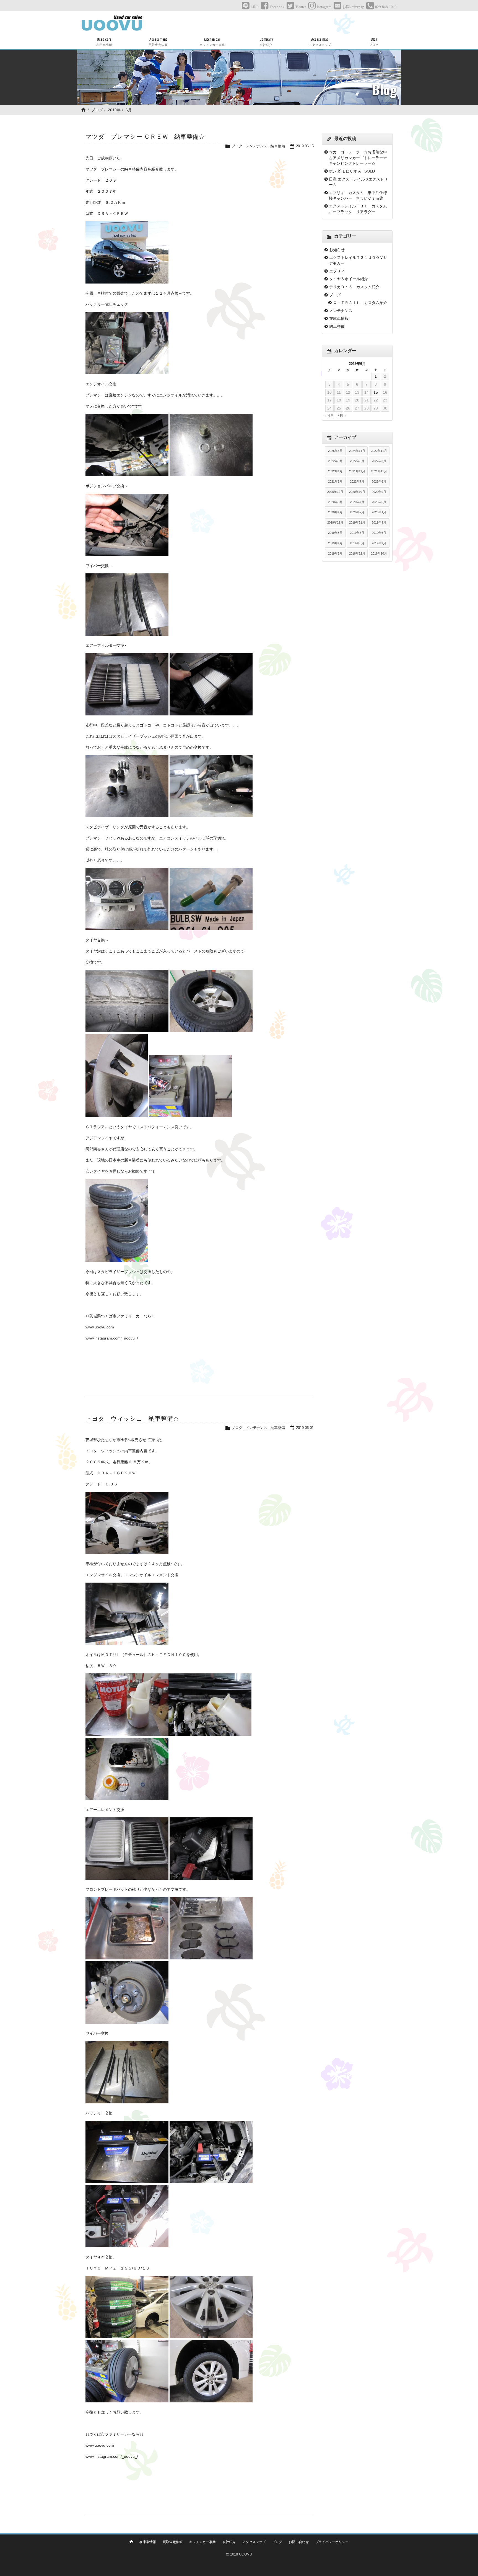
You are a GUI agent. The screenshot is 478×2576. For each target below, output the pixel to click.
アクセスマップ (254, 2542)
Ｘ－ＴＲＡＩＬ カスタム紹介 (360, 303)
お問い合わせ (299, 2542)
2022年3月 (379, 461)
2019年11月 (357, 522)
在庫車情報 (339, 318)
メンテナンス (256, 146)
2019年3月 (357, 543)
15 (376, 392)
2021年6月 (379, 481)
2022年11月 (379, 451)
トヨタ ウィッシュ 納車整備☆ (132, 1419)
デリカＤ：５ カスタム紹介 (354, 287)
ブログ (97, 110)
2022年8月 (335, 461)
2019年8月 (335, 533)
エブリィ (337, 271)
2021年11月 (379, 471)
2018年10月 (379, 553)
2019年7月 (357, 533)
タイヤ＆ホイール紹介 (349, 279)
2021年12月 (357, 471)
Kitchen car (212, 41)
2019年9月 (379, 522)
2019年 (114, 110)
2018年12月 (357, 553)
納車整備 (278, 146)
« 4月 (329, 415)
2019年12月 (335, 522)
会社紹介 (229, 2542)
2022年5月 (357, 461)
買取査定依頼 (173, 2542)
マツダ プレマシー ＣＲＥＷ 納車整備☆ (145, 137)
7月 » (342, 415)
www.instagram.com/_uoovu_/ (112, 1338)
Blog (374, 41)
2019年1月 (335, 553)
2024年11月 (357, 451)
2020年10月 (357, 492)
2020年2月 (357, 512)
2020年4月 (335, 512)
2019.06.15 (305, 146)
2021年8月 (335, 481)
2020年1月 (379, 512)
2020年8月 (335, 502)
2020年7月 (357, 502)
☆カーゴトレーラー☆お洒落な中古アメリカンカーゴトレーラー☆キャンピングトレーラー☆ (358, 158)
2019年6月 (379, 533)
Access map (320, 41)
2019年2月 (379, 543)
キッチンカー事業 (202, 2542)
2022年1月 (335, 471)
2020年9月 (379, 492)
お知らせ (337, 250)
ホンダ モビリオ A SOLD (352, 171)
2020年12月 (335, 492)
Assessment (158, 41)
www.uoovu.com (100, 1327)
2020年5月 (379, 502)
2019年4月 (335, 543)
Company (266, 41)
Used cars (104, 41)
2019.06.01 (305, 1428)
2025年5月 (335, 451)
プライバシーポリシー (332, 2542)
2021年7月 (357, 481)
